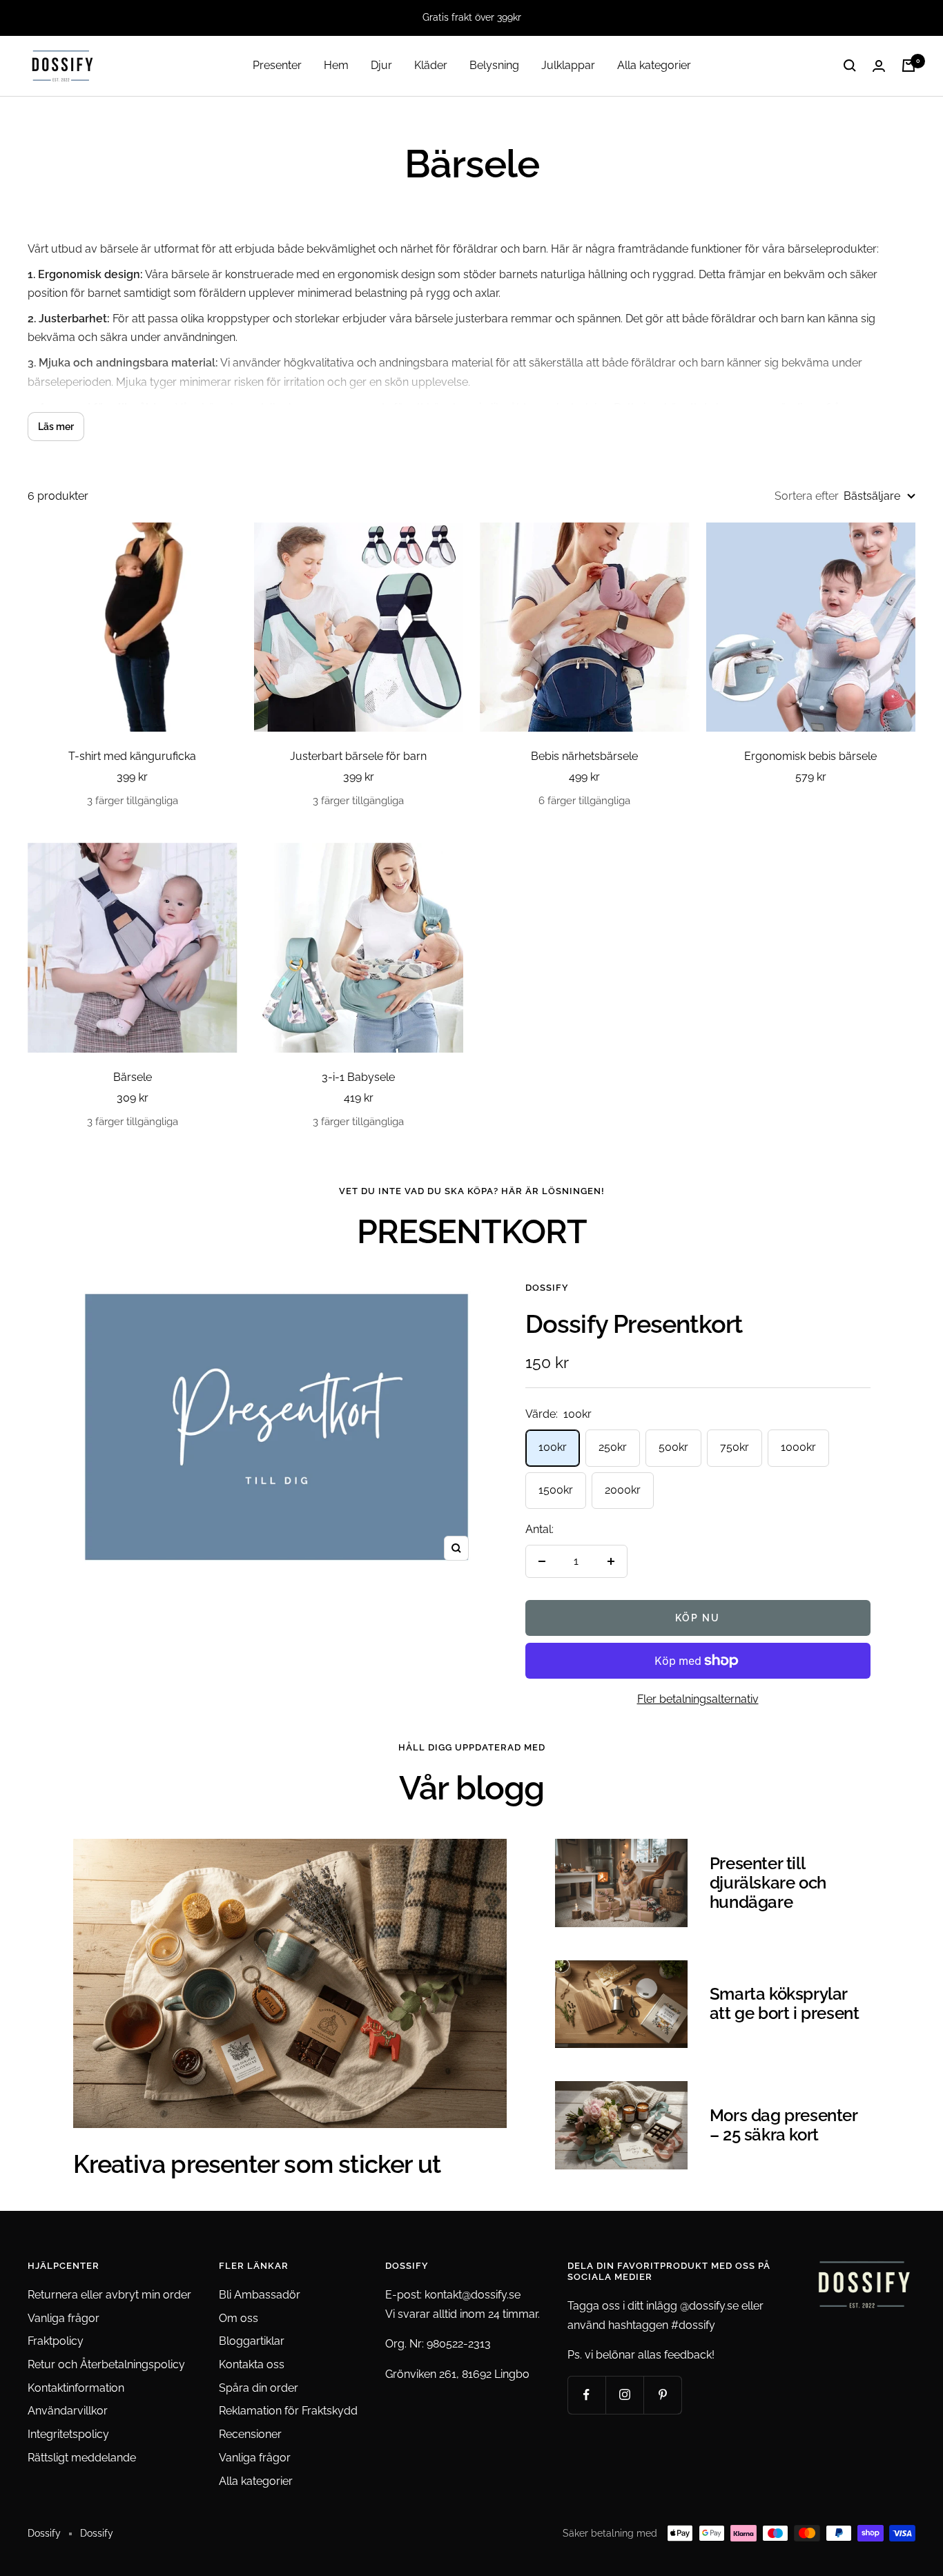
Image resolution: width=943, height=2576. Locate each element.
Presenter (277, 65)
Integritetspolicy (68, 2434)
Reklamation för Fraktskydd (288, 2411)
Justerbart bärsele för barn (358, 756)
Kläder (431, 65)
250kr (613, 1447)
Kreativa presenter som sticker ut (257, 2164)
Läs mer (56, 427)
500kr (673, 1447)
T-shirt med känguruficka (132, 756)
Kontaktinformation (76, 2388)
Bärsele (133, 1077)
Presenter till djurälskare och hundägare (768, 1883)
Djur (381, 65)
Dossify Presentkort (634, 1324)
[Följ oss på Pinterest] (662, 2395)
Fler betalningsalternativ (698, 1699)
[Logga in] (879, 66)
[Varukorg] (908, 66)
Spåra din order (259, 2388)
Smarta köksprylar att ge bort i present (785, 2003)
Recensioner (250, 2434)
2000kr (623, 1490)
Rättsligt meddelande (82, 2458)
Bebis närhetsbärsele (584, 756)
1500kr (556, 1490)
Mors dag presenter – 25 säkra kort (784, 2125)
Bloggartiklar (252, 2341)
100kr (553, 1447)
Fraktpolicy (56, 2341)
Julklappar (568, 65)
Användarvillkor (68, 2411)
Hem (336, 65)
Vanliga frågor (64, 2318)
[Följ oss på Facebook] (586, 2395)
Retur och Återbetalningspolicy (106, 2364)
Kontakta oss (252, 2364)
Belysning (494, 65)
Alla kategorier (654, 65)
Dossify (547, 1288)
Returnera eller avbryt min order (109, 2295)
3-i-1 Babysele (358, 1077)
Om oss (239, 2318)
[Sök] (850, 66)
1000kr (798, 1447)
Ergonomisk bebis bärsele (810, 756)
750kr (735, 1447)
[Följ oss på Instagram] (624, 2395)
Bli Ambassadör (260, 2295)
